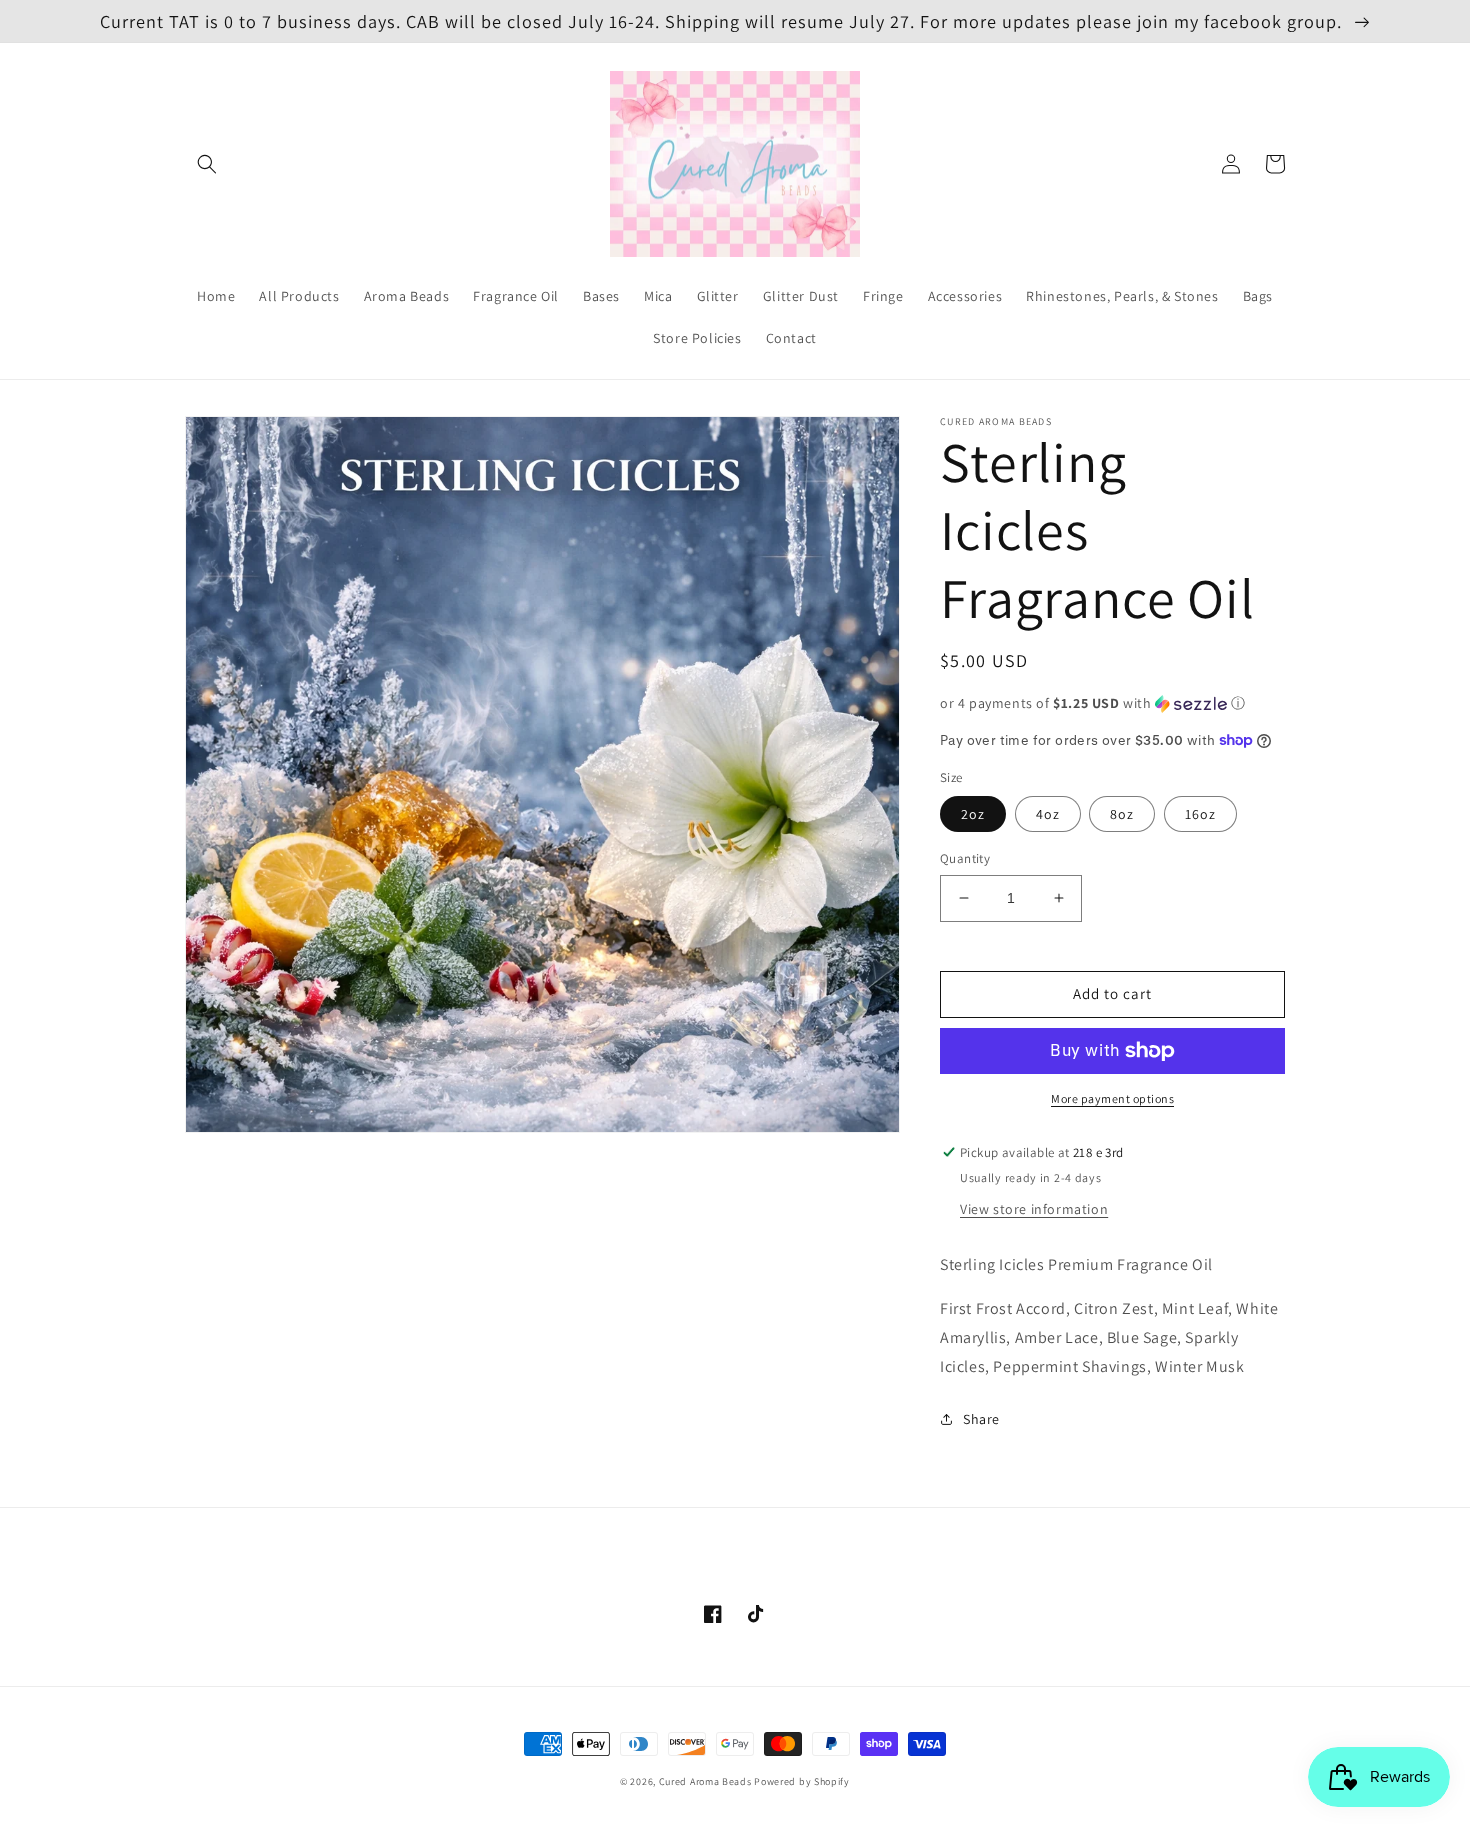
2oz (973, 814)
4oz (1048, 814)
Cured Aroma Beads (705, 1781)
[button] (207, 164)
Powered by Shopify (802, 1781)
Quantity (965, 858)
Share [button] (981, 1419)
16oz (1200, 814)
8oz (1122, 814)
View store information (1034, 1209)
